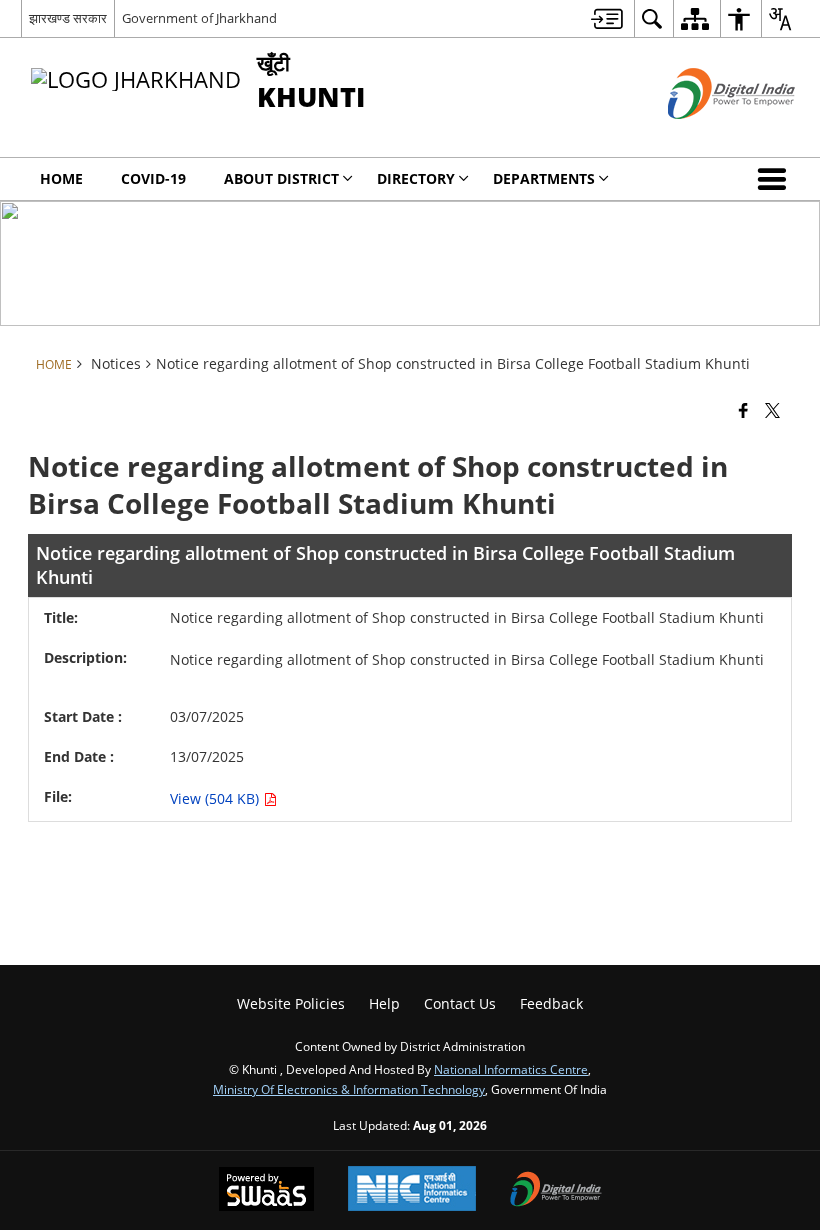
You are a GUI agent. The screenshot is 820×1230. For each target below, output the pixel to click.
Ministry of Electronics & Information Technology (349, 1089)
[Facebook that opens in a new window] (743, 409)
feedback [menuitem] (551, 1003)
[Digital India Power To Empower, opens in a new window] (556, 1191)
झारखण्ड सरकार (68, 18)
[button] (776, 179)
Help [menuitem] (384, 1003)
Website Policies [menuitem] (291, 1003)
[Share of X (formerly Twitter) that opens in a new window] (772, 409)
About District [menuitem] (281, 178)
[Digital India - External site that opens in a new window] (706, 135)
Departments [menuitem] (544, 178)
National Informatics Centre (511, 1069)
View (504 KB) (216, 798)
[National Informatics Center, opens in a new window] (412, 1190)
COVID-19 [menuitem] (153, 178)
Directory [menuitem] (416, 178)
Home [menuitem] (61, 178)
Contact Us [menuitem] (460, 1003)
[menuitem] (607, 18)
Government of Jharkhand (199, 18)
